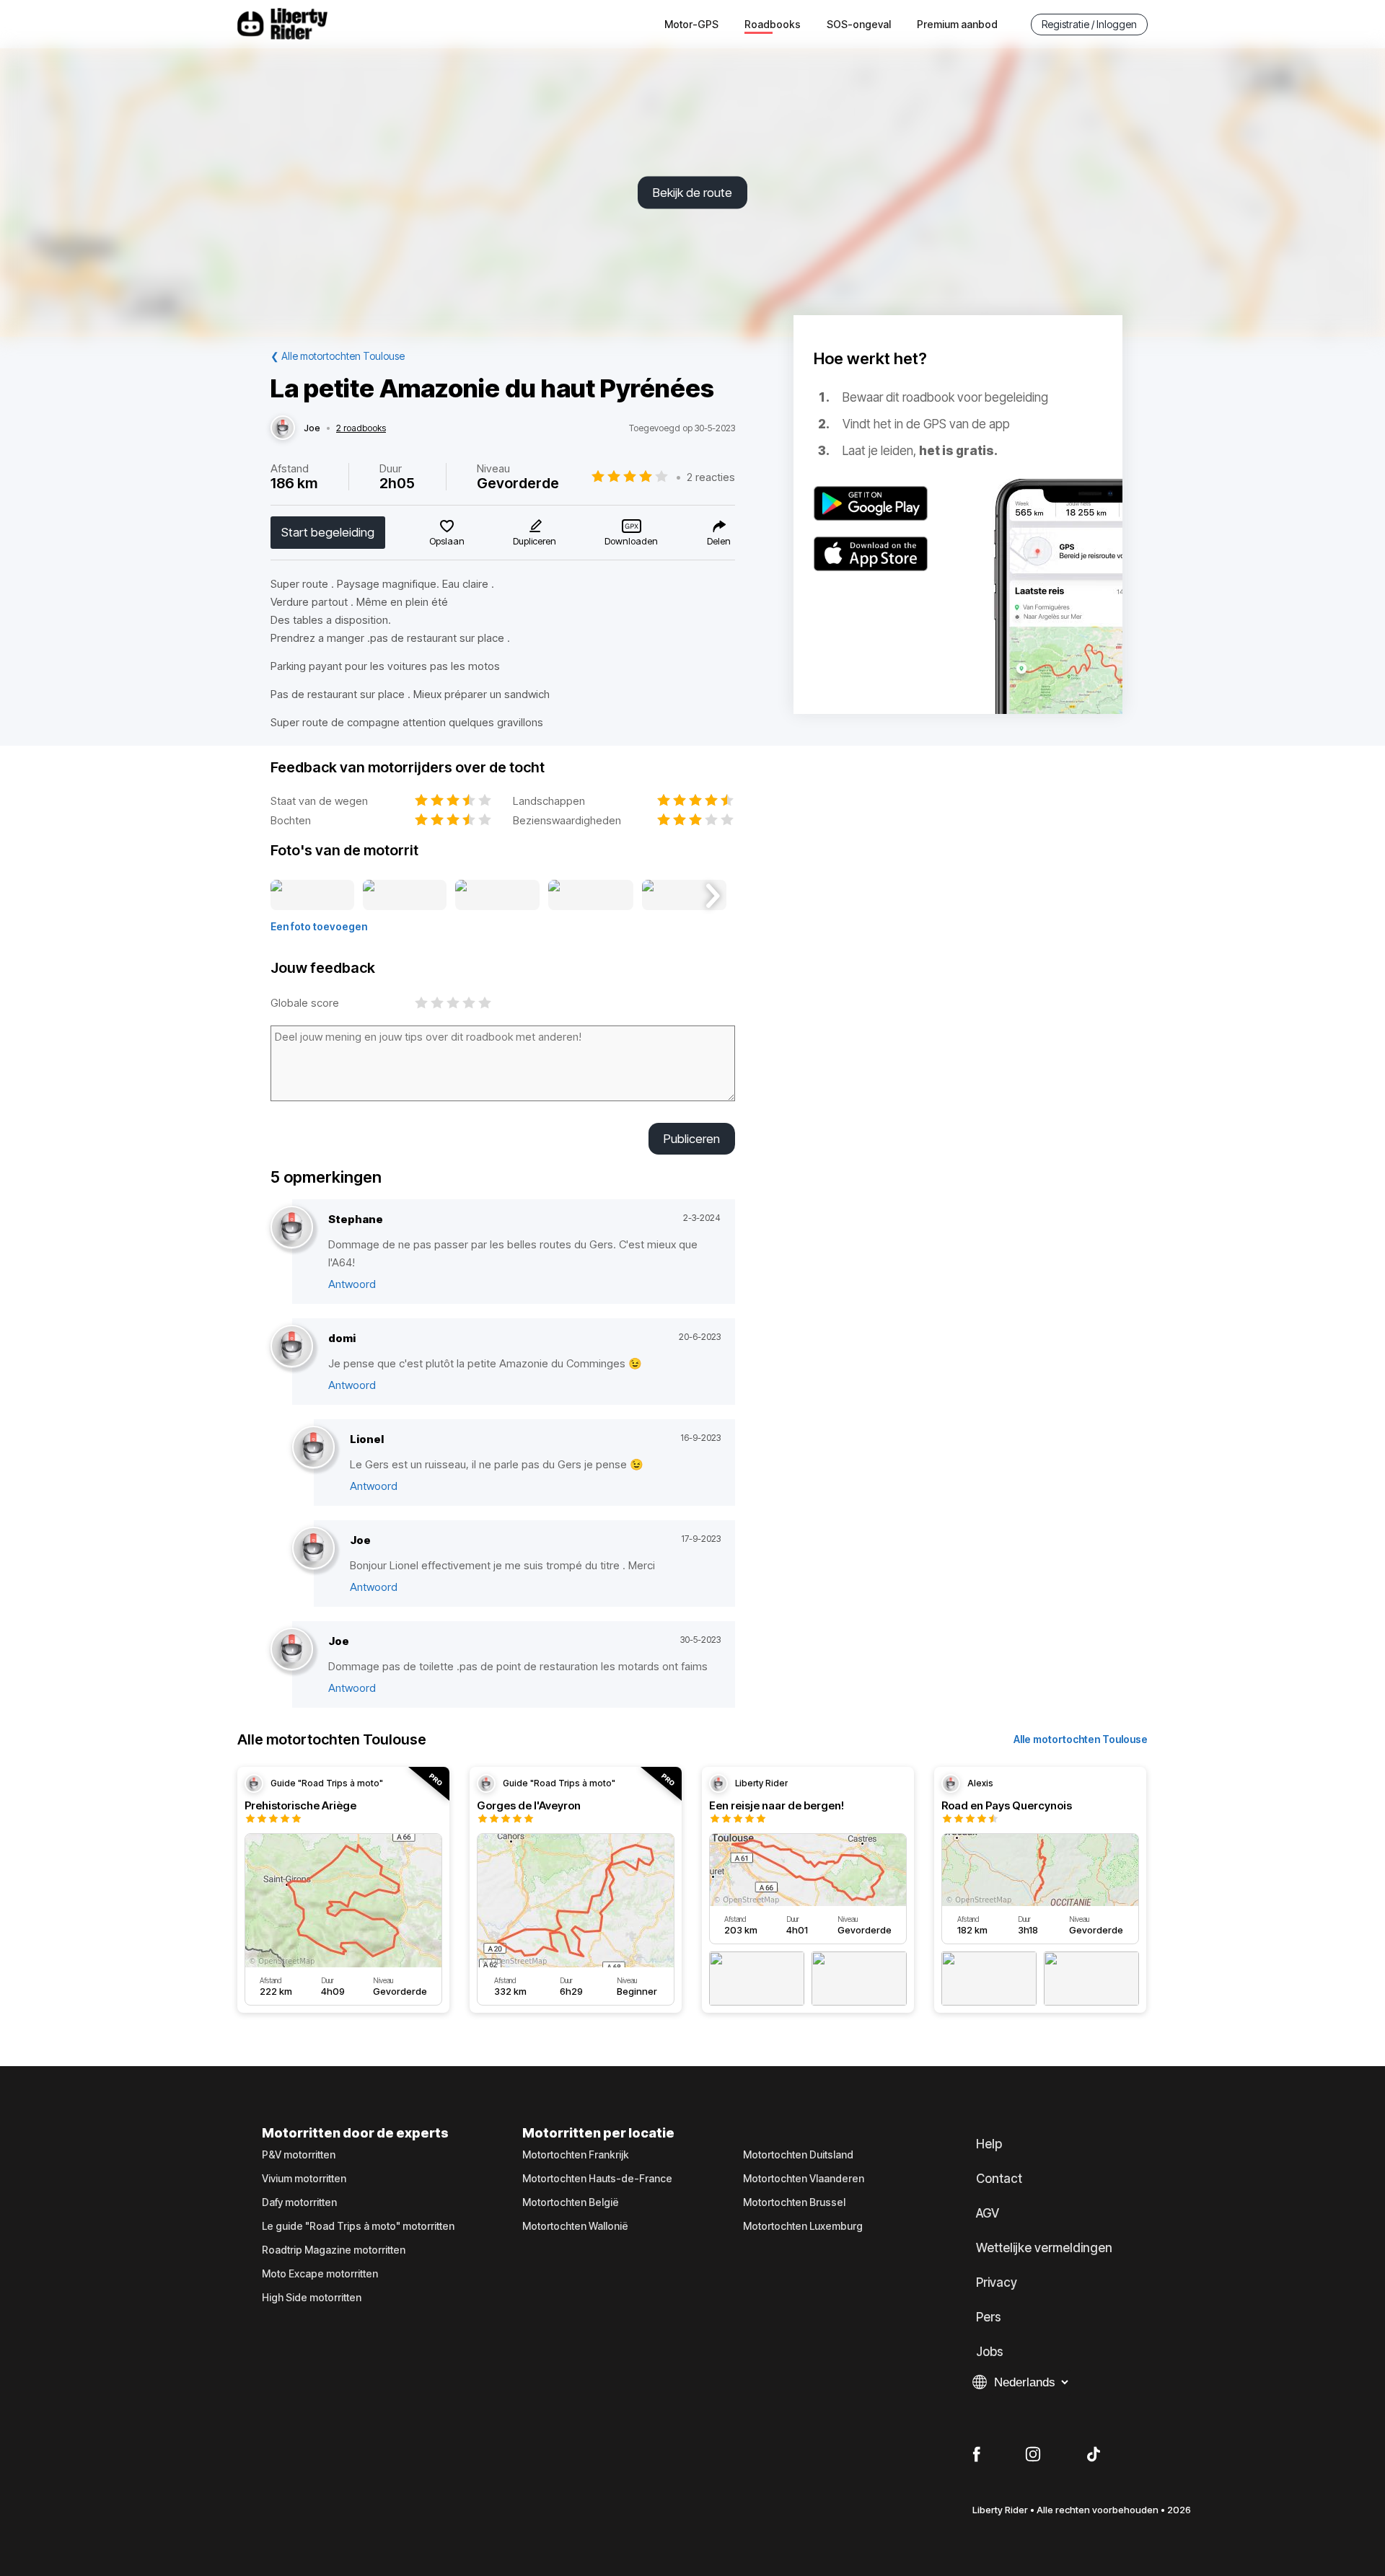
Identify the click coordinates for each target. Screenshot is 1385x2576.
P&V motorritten (299, 2155)
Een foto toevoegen (319, 926)
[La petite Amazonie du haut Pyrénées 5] (684, 896)
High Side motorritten (312, 2298)
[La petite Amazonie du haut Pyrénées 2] (405, 896)
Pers (989, 2317)
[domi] (292, 1347)
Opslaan (447, 541)
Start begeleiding (328, 532)
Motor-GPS (691, 24)
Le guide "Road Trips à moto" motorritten (358, 2226)
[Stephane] (292, 1228)
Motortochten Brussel (794, 2202)
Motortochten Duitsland (798, 2155)
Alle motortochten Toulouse (1081, 1739)
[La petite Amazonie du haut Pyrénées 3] (497, 896)
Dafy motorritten (299, 2202)
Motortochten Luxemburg (803, 2226)
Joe (312, 428)
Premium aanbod (957, 24)
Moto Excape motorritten (320, 2274)
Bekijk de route (692, 193)
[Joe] (283, 428)
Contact (999, 2179)
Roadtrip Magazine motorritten (334, 2250)
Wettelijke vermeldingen (1044, 2248)
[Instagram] (1033, 2455)
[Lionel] (313, 1448)
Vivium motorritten (304, 2179)
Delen (719, 541)
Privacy (997, 2282)
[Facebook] (976, 2455)
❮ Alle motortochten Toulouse (338, 356)
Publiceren (692, 1139)
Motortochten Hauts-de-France (597, 2179)
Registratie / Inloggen (1089, 24)
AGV (988, 2213)
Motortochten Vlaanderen (804, 2179)
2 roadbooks (361, 428)
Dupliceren (535, 541)
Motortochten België (571, 2202)
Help (989, 2144)
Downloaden (631, 541)
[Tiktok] (1094, 2455)
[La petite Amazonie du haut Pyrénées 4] (590, 896)
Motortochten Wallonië (575, 2226)
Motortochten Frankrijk (576, 2155)
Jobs (990, 2352)
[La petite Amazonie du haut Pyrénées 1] (312, 896)
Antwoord (352, 1284)
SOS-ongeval (859, 24)
